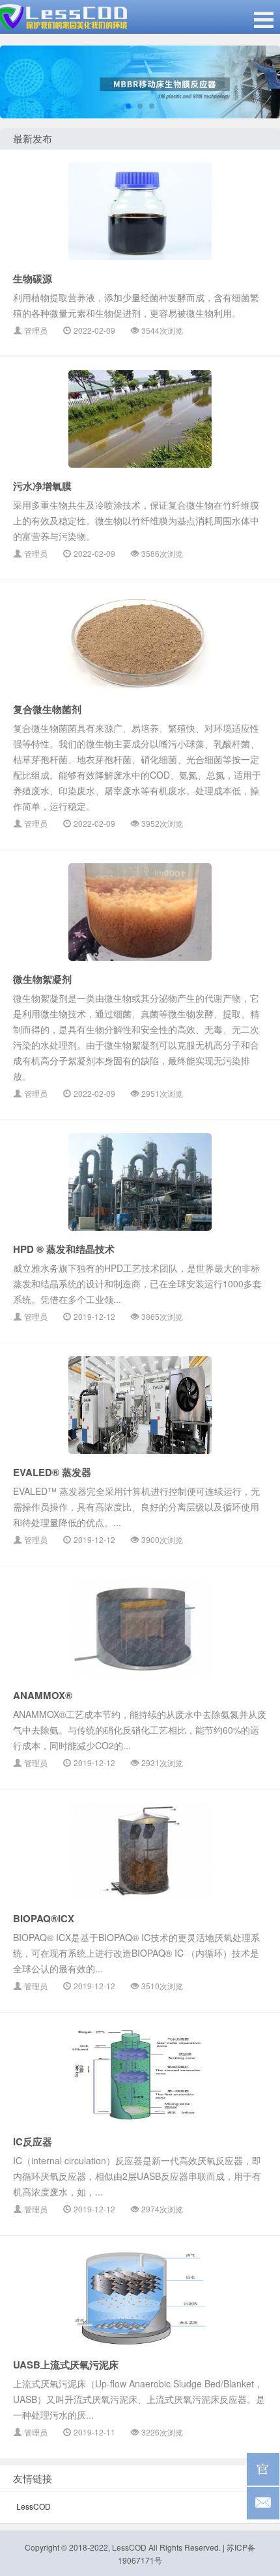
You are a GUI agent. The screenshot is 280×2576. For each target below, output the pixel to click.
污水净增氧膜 (42, 486)
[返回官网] (263, 2469)
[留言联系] (263, 2503)
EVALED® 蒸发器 (52, 1472)
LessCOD (34, 2506)
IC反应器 (33, 2141)
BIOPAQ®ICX (44, 1918)
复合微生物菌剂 (47, 709)
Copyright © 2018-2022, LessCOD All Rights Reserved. (123, 2547)
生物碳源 (33, 278)
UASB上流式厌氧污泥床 (66, 2365)
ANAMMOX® (43, 1695)
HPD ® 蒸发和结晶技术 (64, 1249)
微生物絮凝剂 (42, 979)
